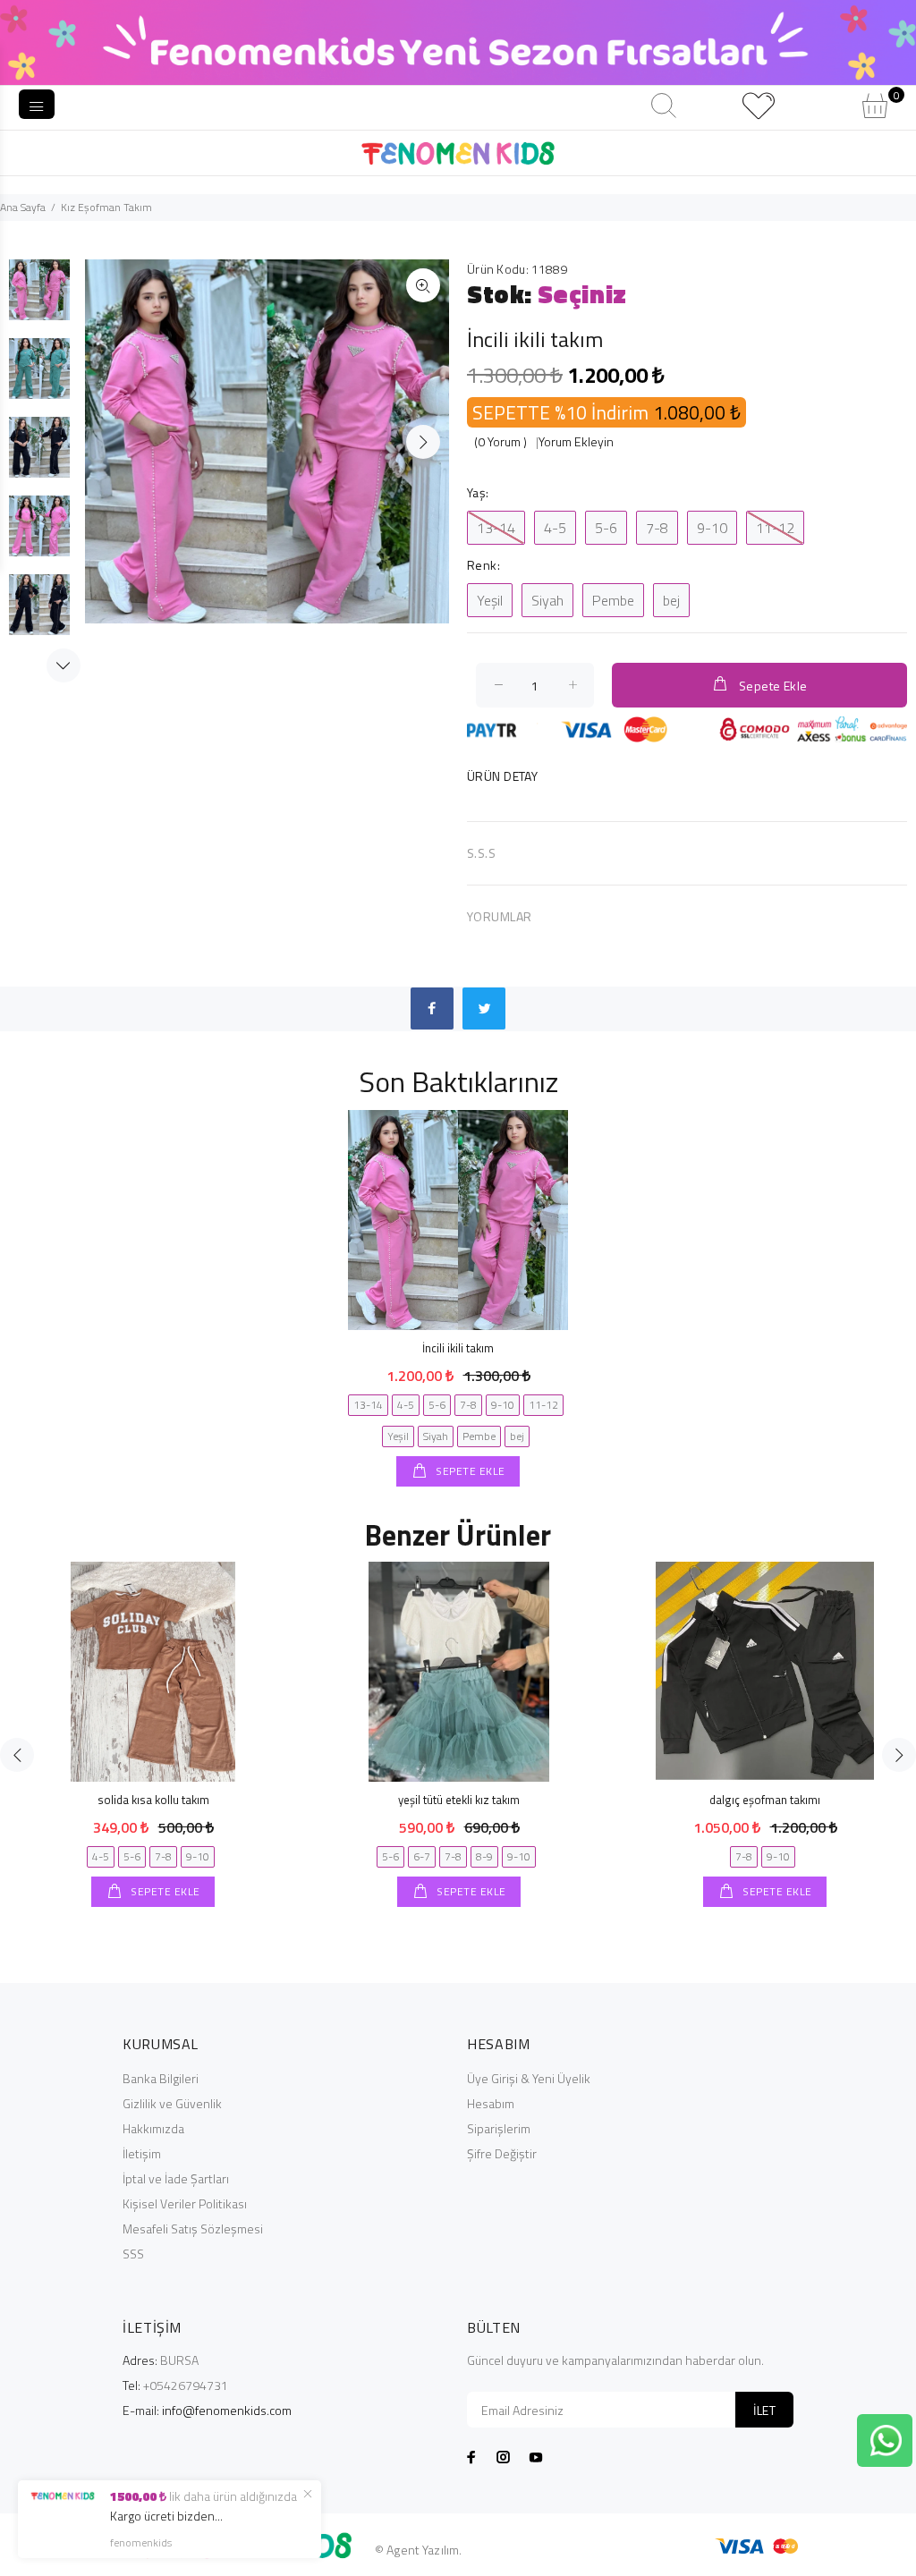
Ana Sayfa (23, 207)
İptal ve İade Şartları (176, 2178)
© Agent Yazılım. (418, 2550)
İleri (423, 442)
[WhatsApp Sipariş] (886, 2439)
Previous (17, 1755)
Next (64, 665)
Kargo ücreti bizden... (166, 2516)
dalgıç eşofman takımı (765, 1800)
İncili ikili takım (458, 1348)
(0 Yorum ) (500, 441)
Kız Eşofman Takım (106, 207)
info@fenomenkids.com (227, 2410)
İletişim (142, 2153)
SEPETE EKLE (469, 1471)
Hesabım (491, 2103)
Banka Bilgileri (161, 2078)
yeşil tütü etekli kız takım (459, 1800)
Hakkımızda (153, 2128)
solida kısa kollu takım (153, 1800)
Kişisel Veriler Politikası (185, 2203)
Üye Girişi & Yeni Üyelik (529, 2078)
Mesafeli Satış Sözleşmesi (193, 2229)
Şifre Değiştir (502, 2153)
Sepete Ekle (773, 686)
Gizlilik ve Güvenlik (172, 2103)
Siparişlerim (499, 2128)
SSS (133, 2254)
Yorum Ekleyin (576, 441)
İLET (764, 2410)
